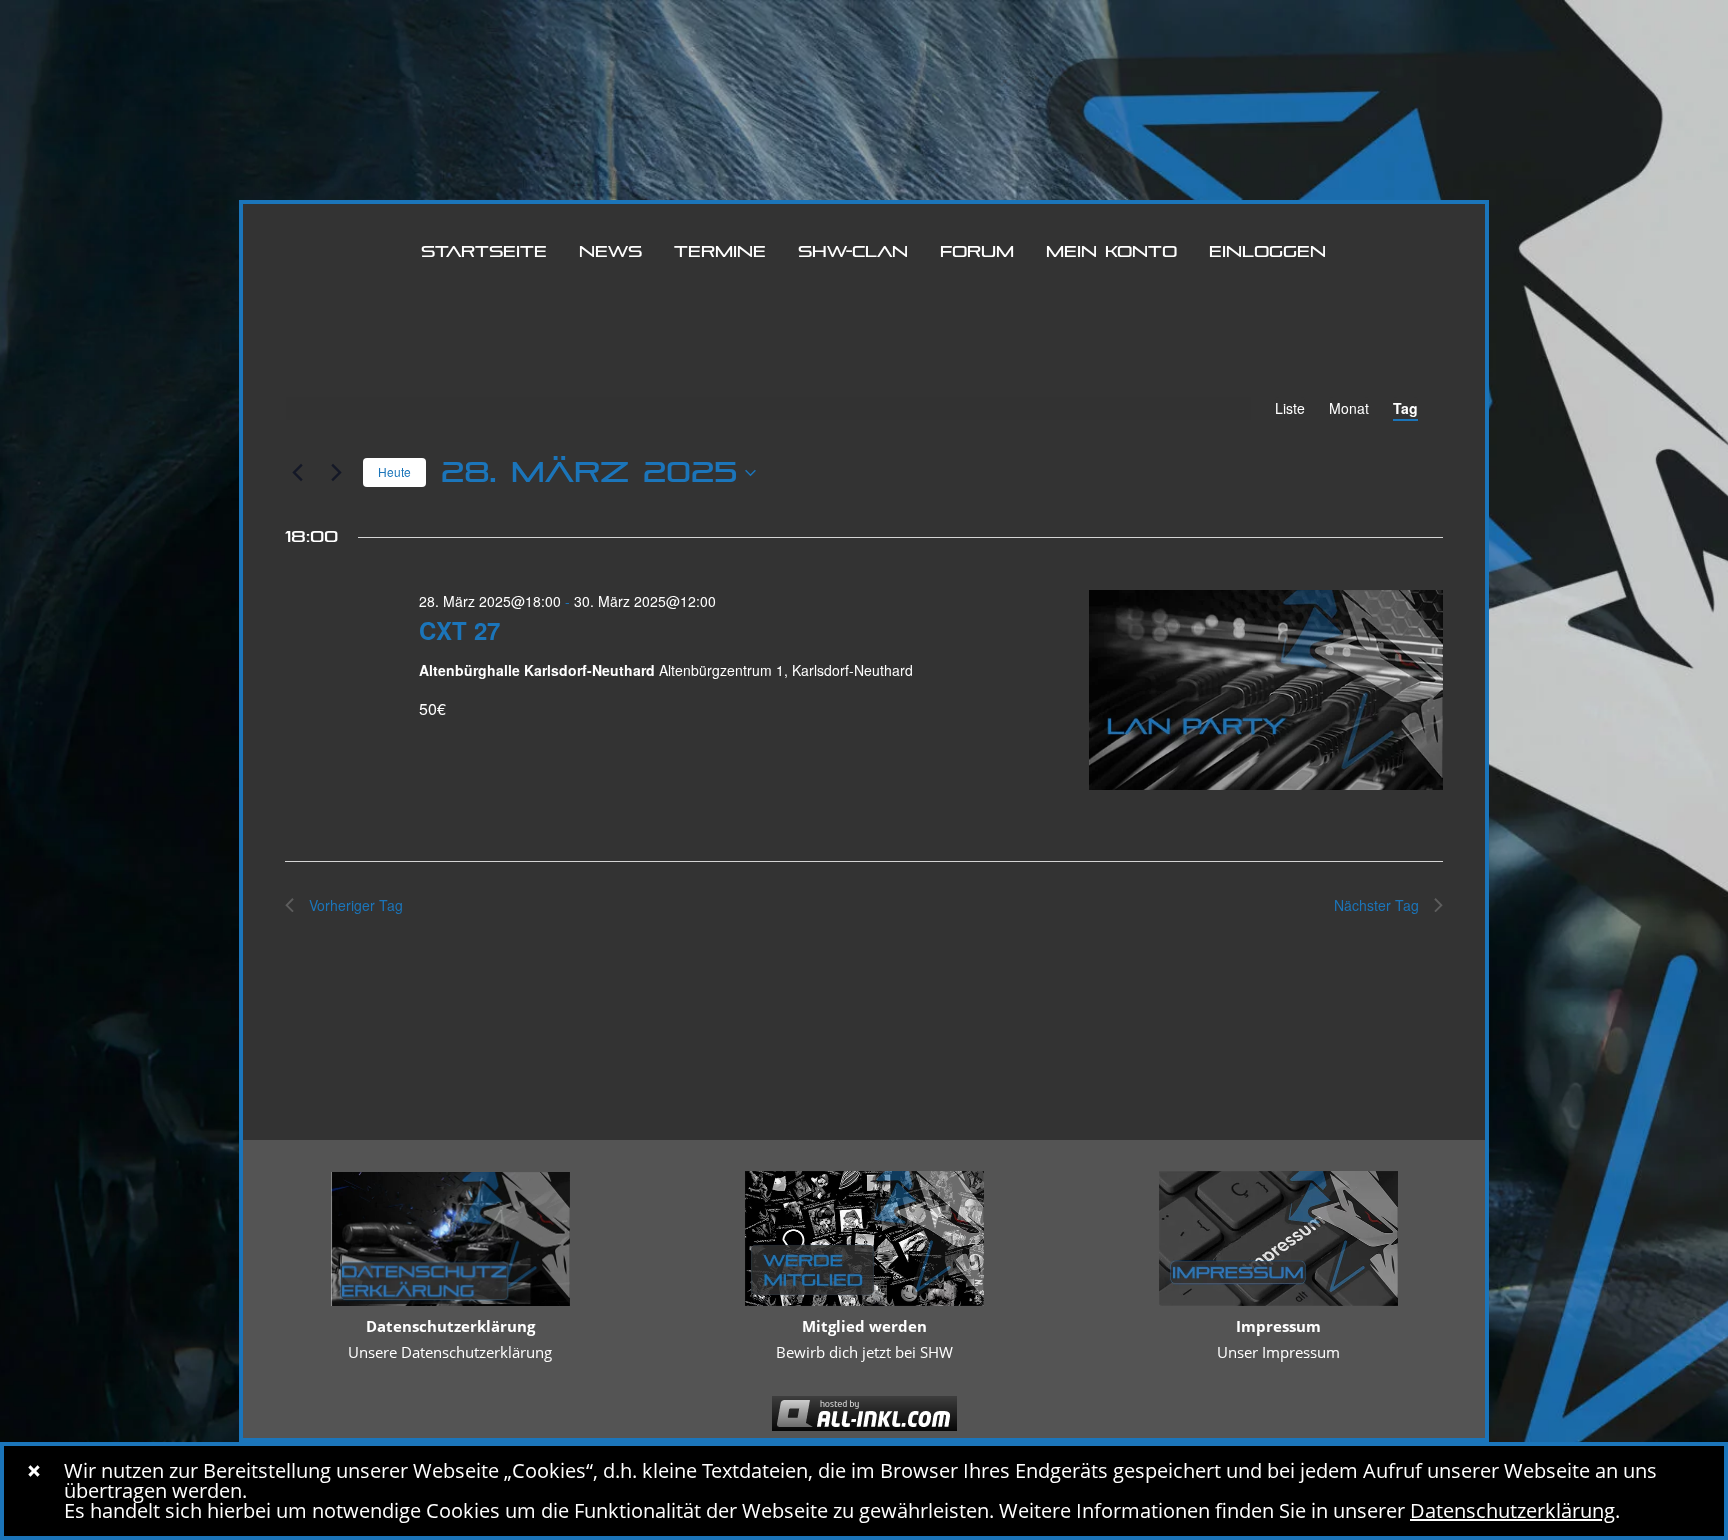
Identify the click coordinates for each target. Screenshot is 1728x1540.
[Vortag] (297, 473)
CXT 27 (459, 630)
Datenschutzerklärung (1512, 1510)
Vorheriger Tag (356, 905)
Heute (394, 471)
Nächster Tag (1376, 905)
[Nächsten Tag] (336, 473)
